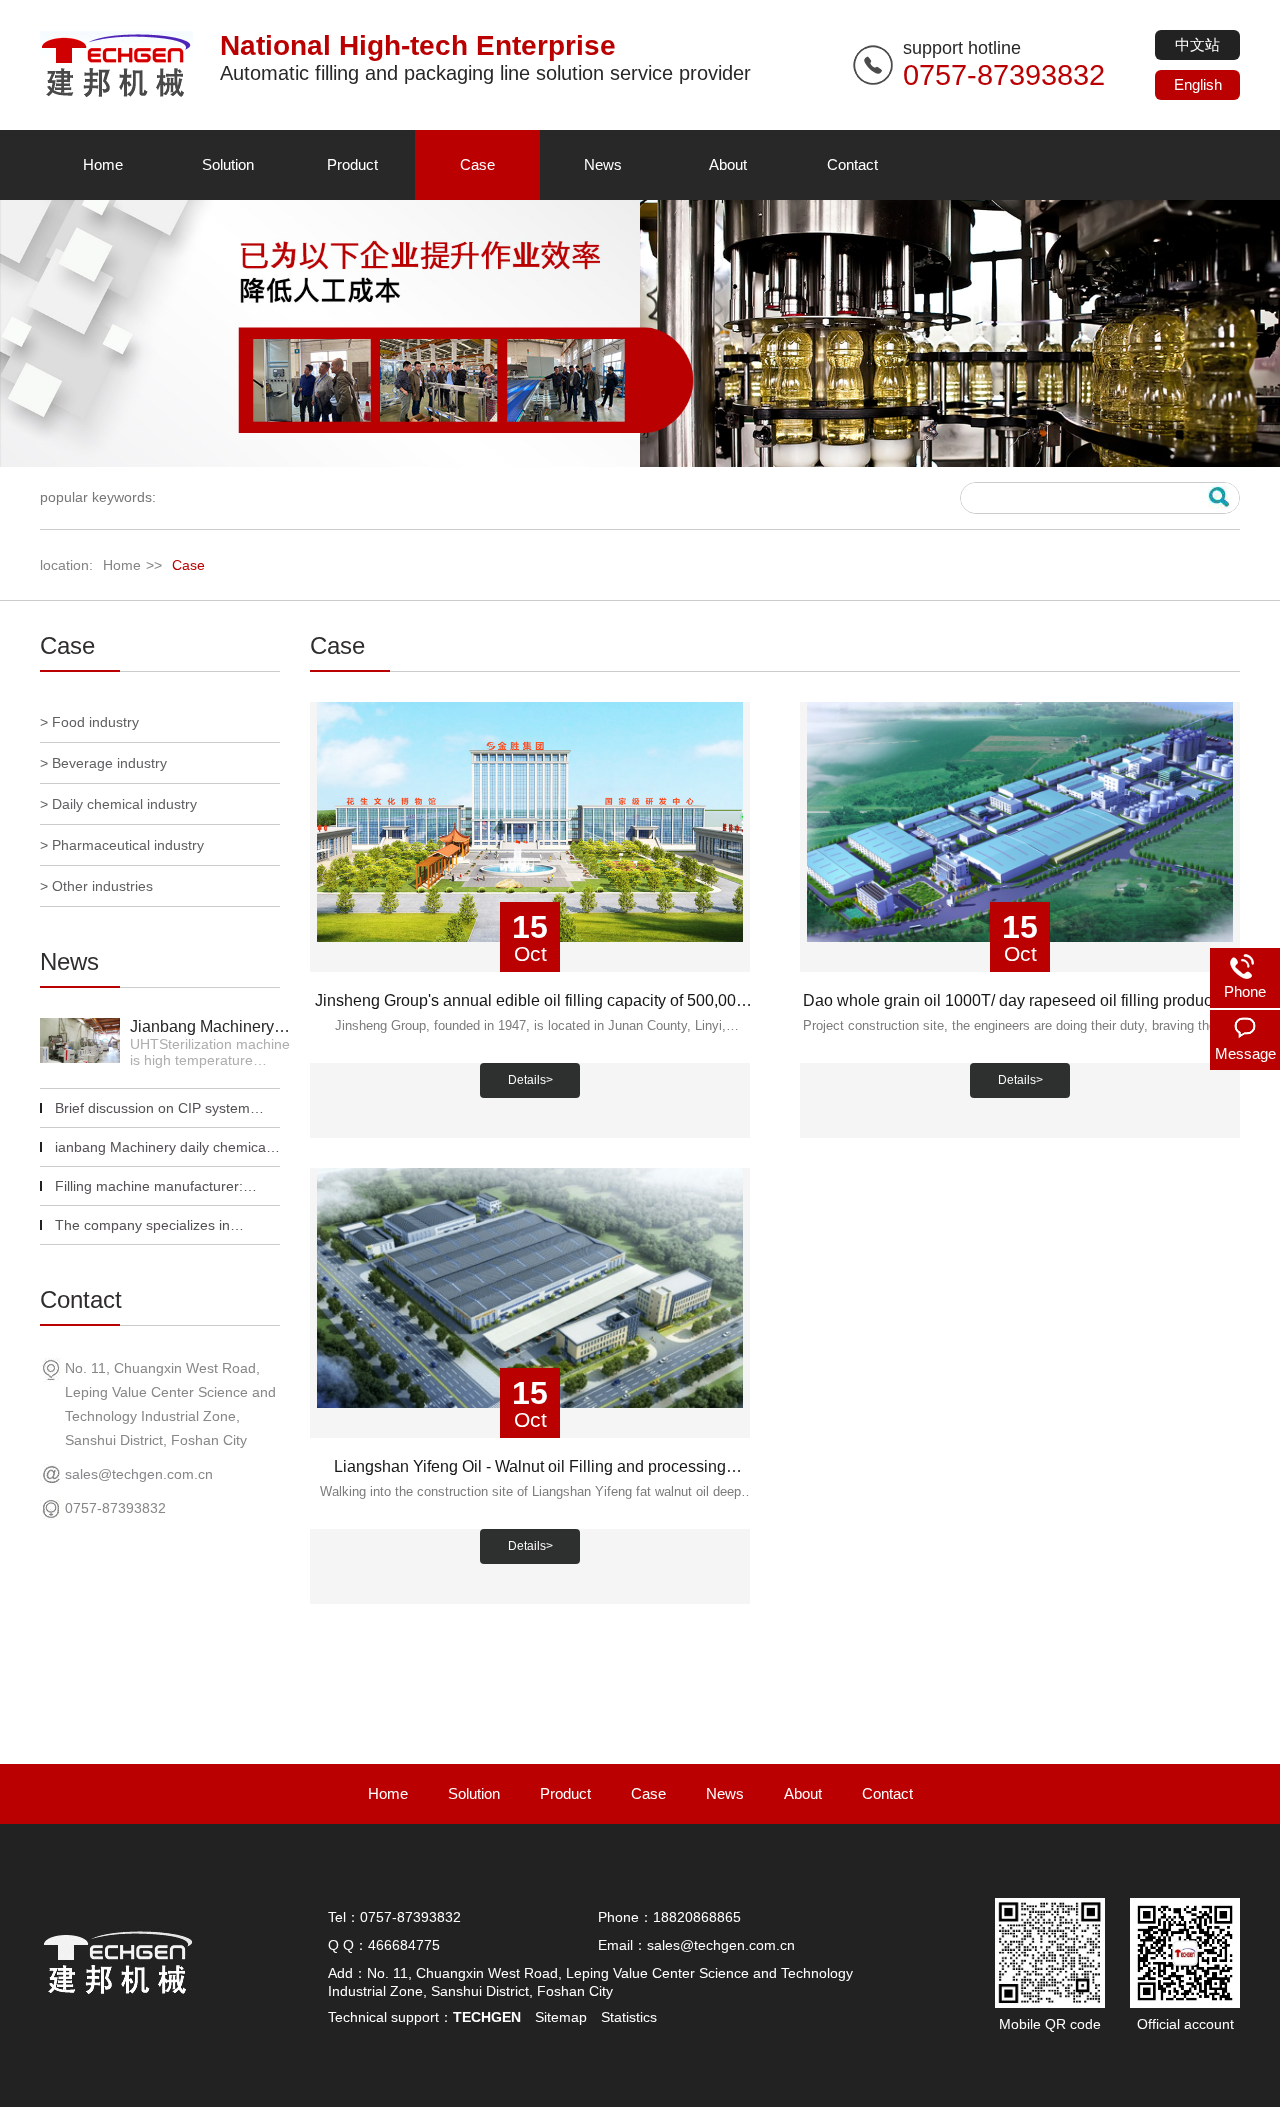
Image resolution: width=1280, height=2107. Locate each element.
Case (477, 164)
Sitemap (561, 2017)
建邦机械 (120, 65)
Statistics (629, 2017)
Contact (852, 164)
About (728, 164)
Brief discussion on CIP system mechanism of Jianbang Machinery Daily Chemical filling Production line (165, 1109)
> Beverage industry (103, 763)
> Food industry (89, 722)
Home (103, 164)
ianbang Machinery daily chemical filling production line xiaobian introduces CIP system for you (162, 1148)
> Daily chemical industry (118, 804)
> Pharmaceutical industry (122, 845)
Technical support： (424, 2017)
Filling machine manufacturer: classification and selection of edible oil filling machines (149, 1187)
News (603, 164)
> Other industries (96, 886)
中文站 (1197, 44)
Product (352, 164)
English (1198, 84)
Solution (228, 164)
